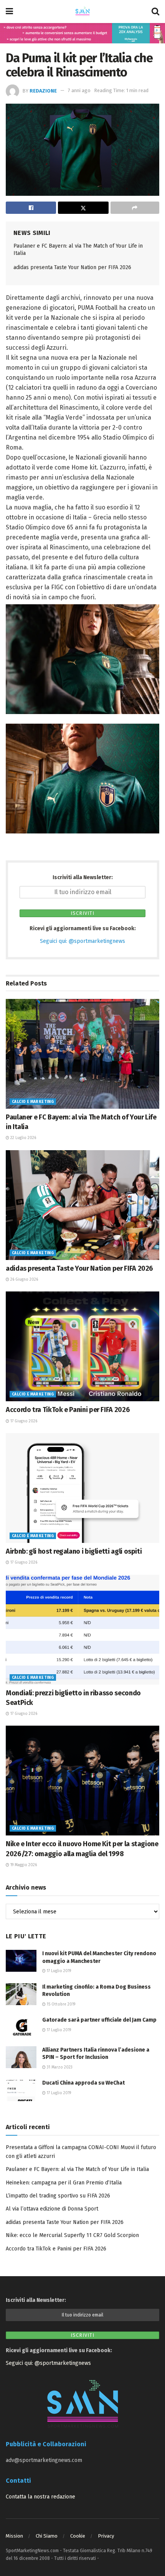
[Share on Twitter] (83, 208)
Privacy (106, 2536)
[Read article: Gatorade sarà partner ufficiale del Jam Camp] (21, 2027)
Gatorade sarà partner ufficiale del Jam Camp (99, 2020)
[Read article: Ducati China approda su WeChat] (21, 2090)
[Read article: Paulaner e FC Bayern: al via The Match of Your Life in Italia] (82, 1054)
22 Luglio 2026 (23, 1138)
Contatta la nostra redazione (40, 2497)
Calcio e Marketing (33, 1102)
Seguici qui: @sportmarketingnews (82, 941)
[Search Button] (155, 12)
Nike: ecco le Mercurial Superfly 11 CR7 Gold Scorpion (72, 2235)
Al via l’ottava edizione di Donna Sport (52, 2209)
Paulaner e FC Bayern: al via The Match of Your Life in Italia (77, 2169)
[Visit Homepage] (82, 12)
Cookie (78, 2536)
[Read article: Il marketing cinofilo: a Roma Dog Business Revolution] (21, 1994)
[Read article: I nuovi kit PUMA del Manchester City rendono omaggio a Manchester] (21, 1961)
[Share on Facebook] (31, 208)
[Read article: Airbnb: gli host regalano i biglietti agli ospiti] (82, 1488)
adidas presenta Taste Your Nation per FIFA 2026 (72, 267)
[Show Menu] (9, 12)
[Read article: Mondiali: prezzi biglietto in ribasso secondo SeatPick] (82, 1630)
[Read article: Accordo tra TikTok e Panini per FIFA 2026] (82, 1346)
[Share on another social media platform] (135, 208)
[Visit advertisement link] (82, 33)
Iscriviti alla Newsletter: (83, 877)
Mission (14, 2536)
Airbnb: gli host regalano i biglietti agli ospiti (74, 1551)
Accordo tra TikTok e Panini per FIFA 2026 (68, 1410)
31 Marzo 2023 (59, 2067)
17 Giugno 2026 (23, 1421)
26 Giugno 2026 (24, 1280)
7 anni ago (79, 90)
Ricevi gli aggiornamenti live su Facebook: (83, 928)
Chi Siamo (47, 2536)
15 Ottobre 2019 (60, 2004)
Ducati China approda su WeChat (83, 2083)
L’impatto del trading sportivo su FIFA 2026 (58, 2196)
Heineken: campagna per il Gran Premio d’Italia (64, 2183)
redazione (43, 90)
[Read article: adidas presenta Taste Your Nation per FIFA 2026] (82, 1205)
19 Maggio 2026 (23, 1865)
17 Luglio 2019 (58, 1971)
